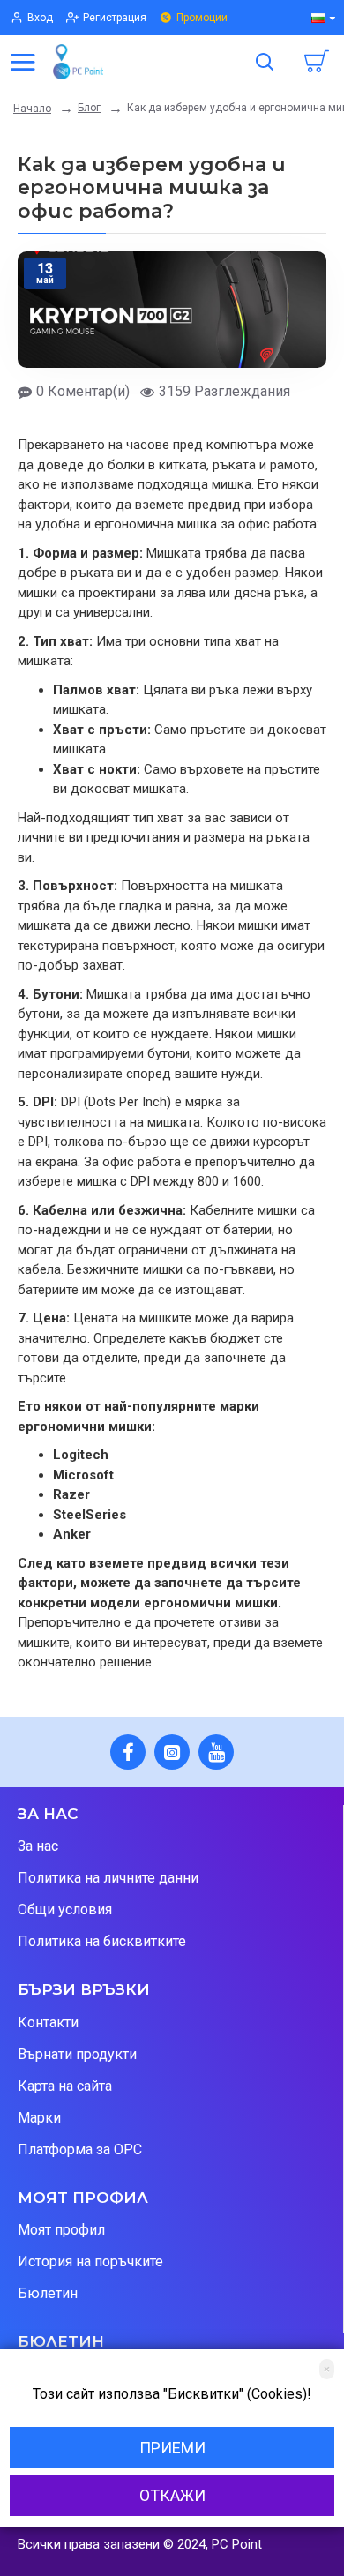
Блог (89, 108)
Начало (32, 109)
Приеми (172, 2448)
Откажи (172, 2495)
